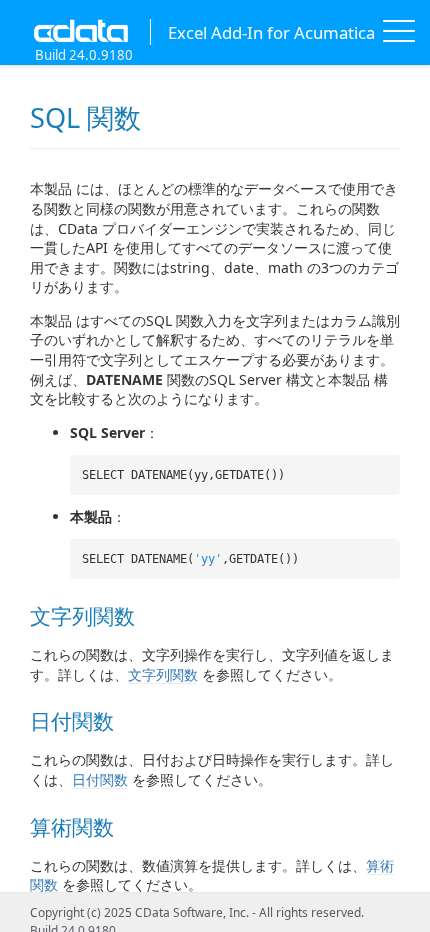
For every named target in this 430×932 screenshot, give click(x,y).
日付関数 (100, 779)
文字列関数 (163, 674)
